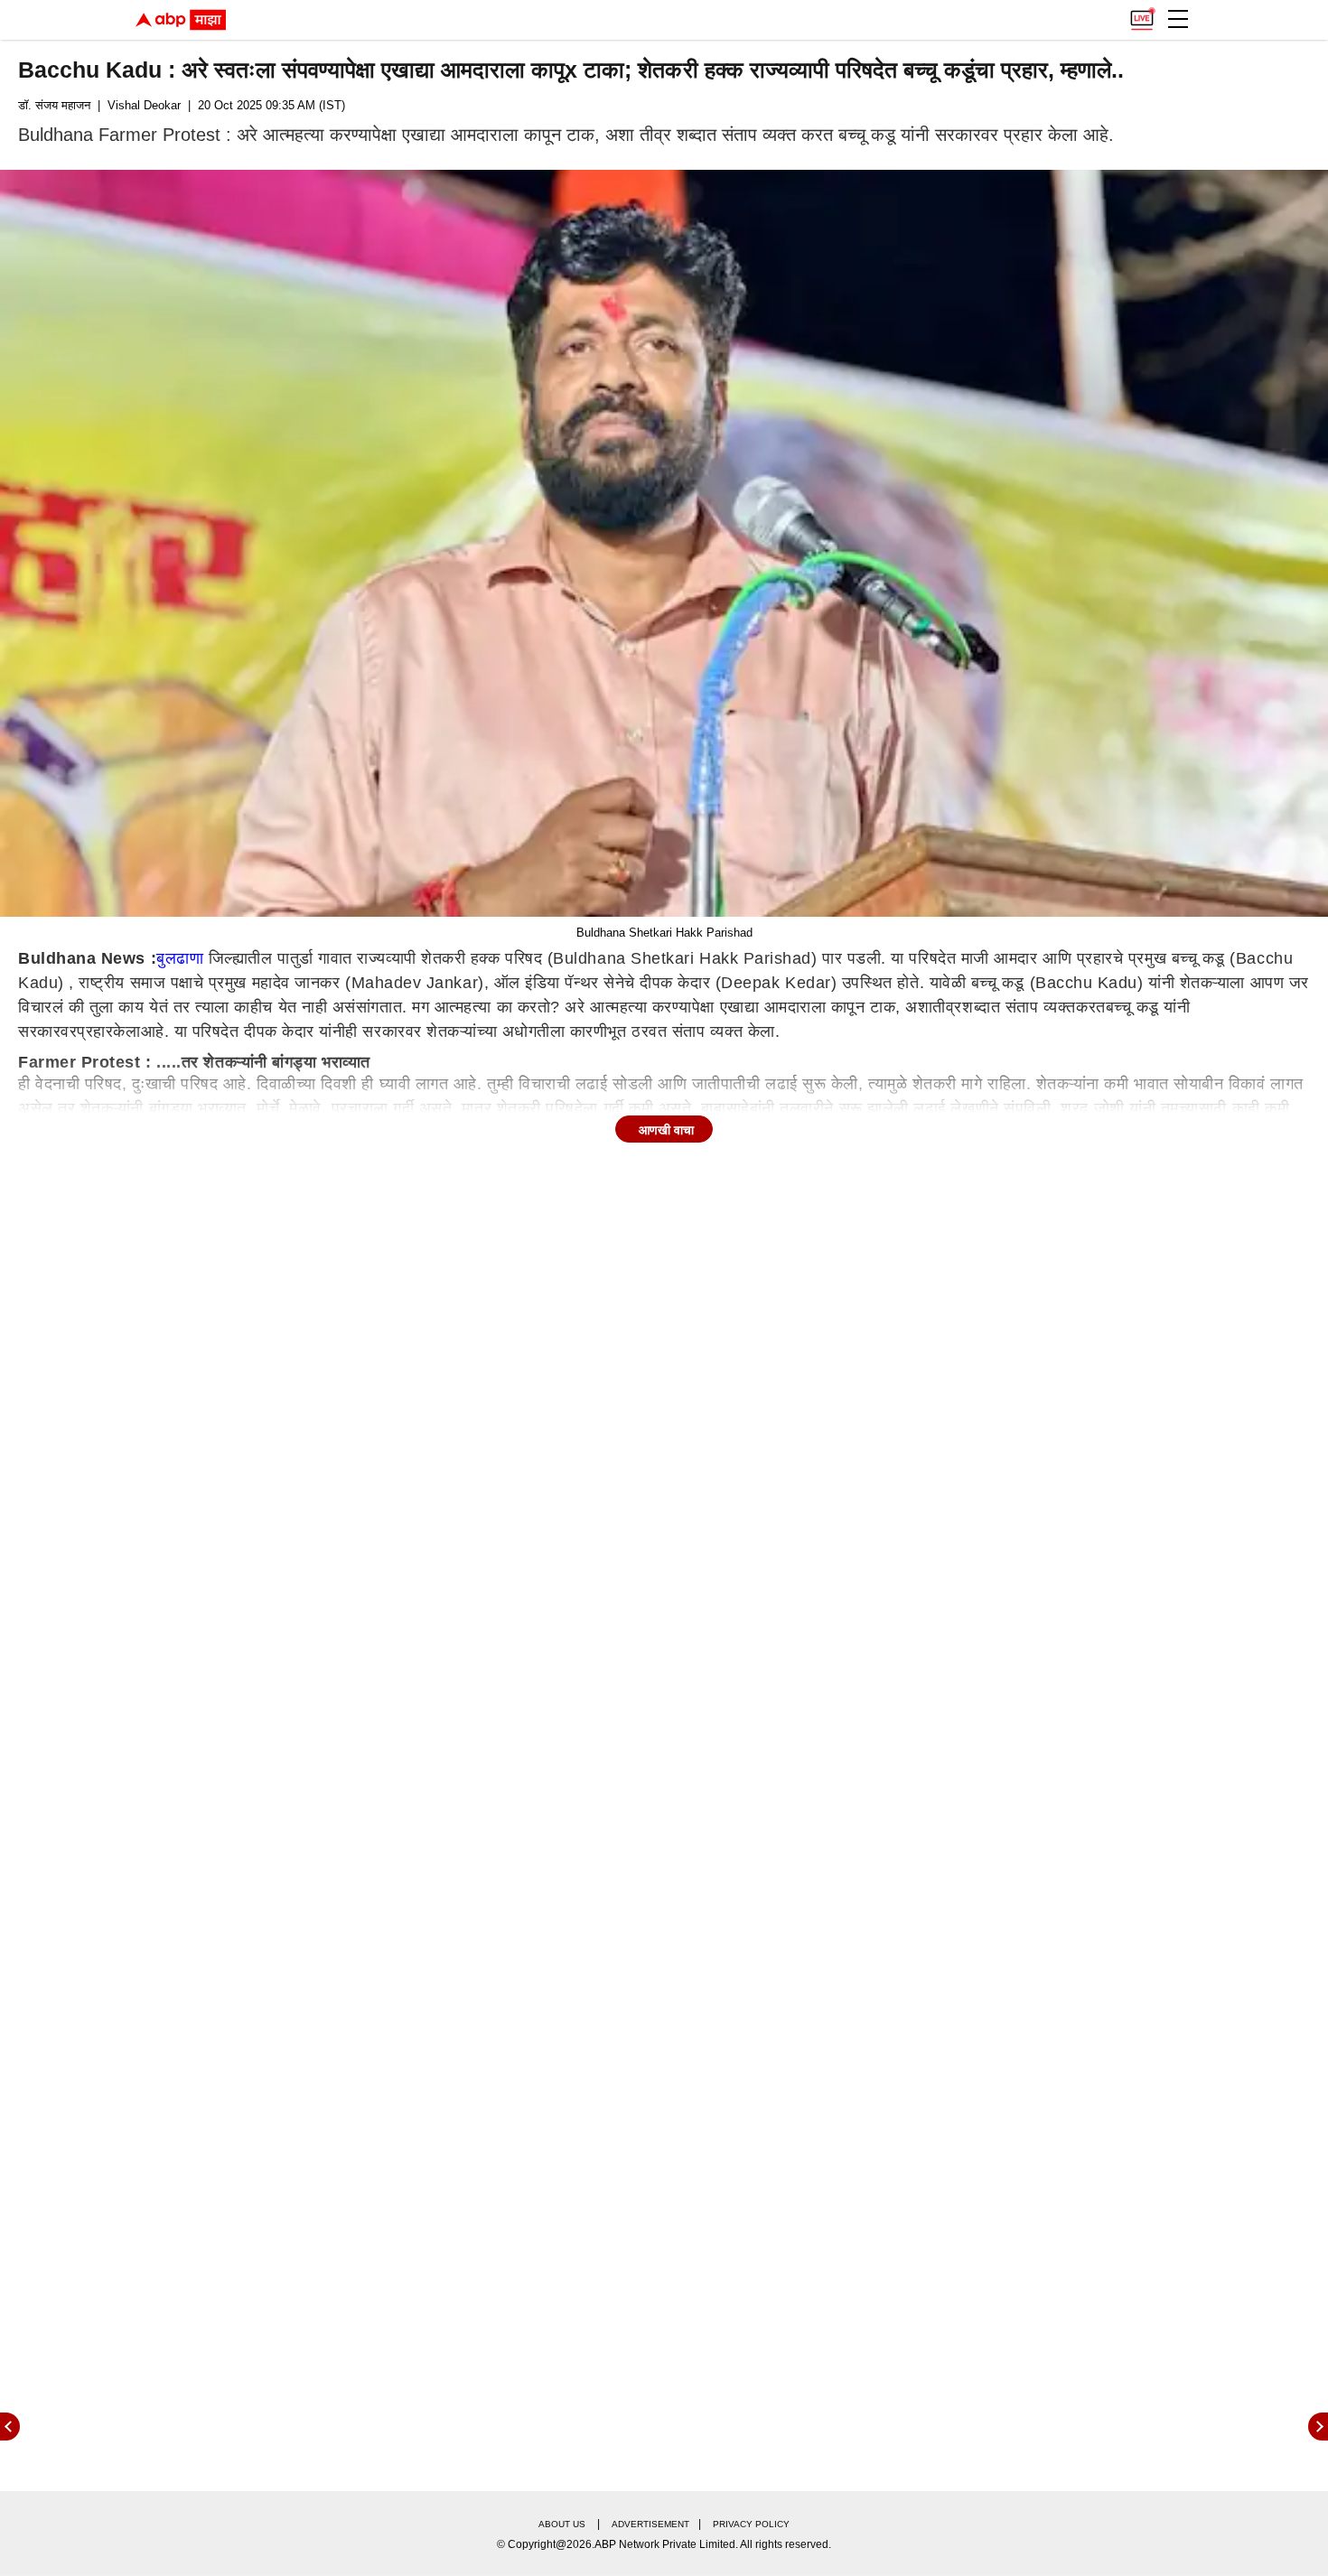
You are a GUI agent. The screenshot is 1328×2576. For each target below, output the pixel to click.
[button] (1178, 19)
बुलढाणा (180, 958)
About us (562, 2524)
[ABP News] (1318, 2427)
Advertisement (650, 2524)
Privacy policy (751, 2524)
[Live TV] (1142, 14)
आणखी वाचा (666, 1130)
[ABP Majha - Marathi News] (181, 20)
